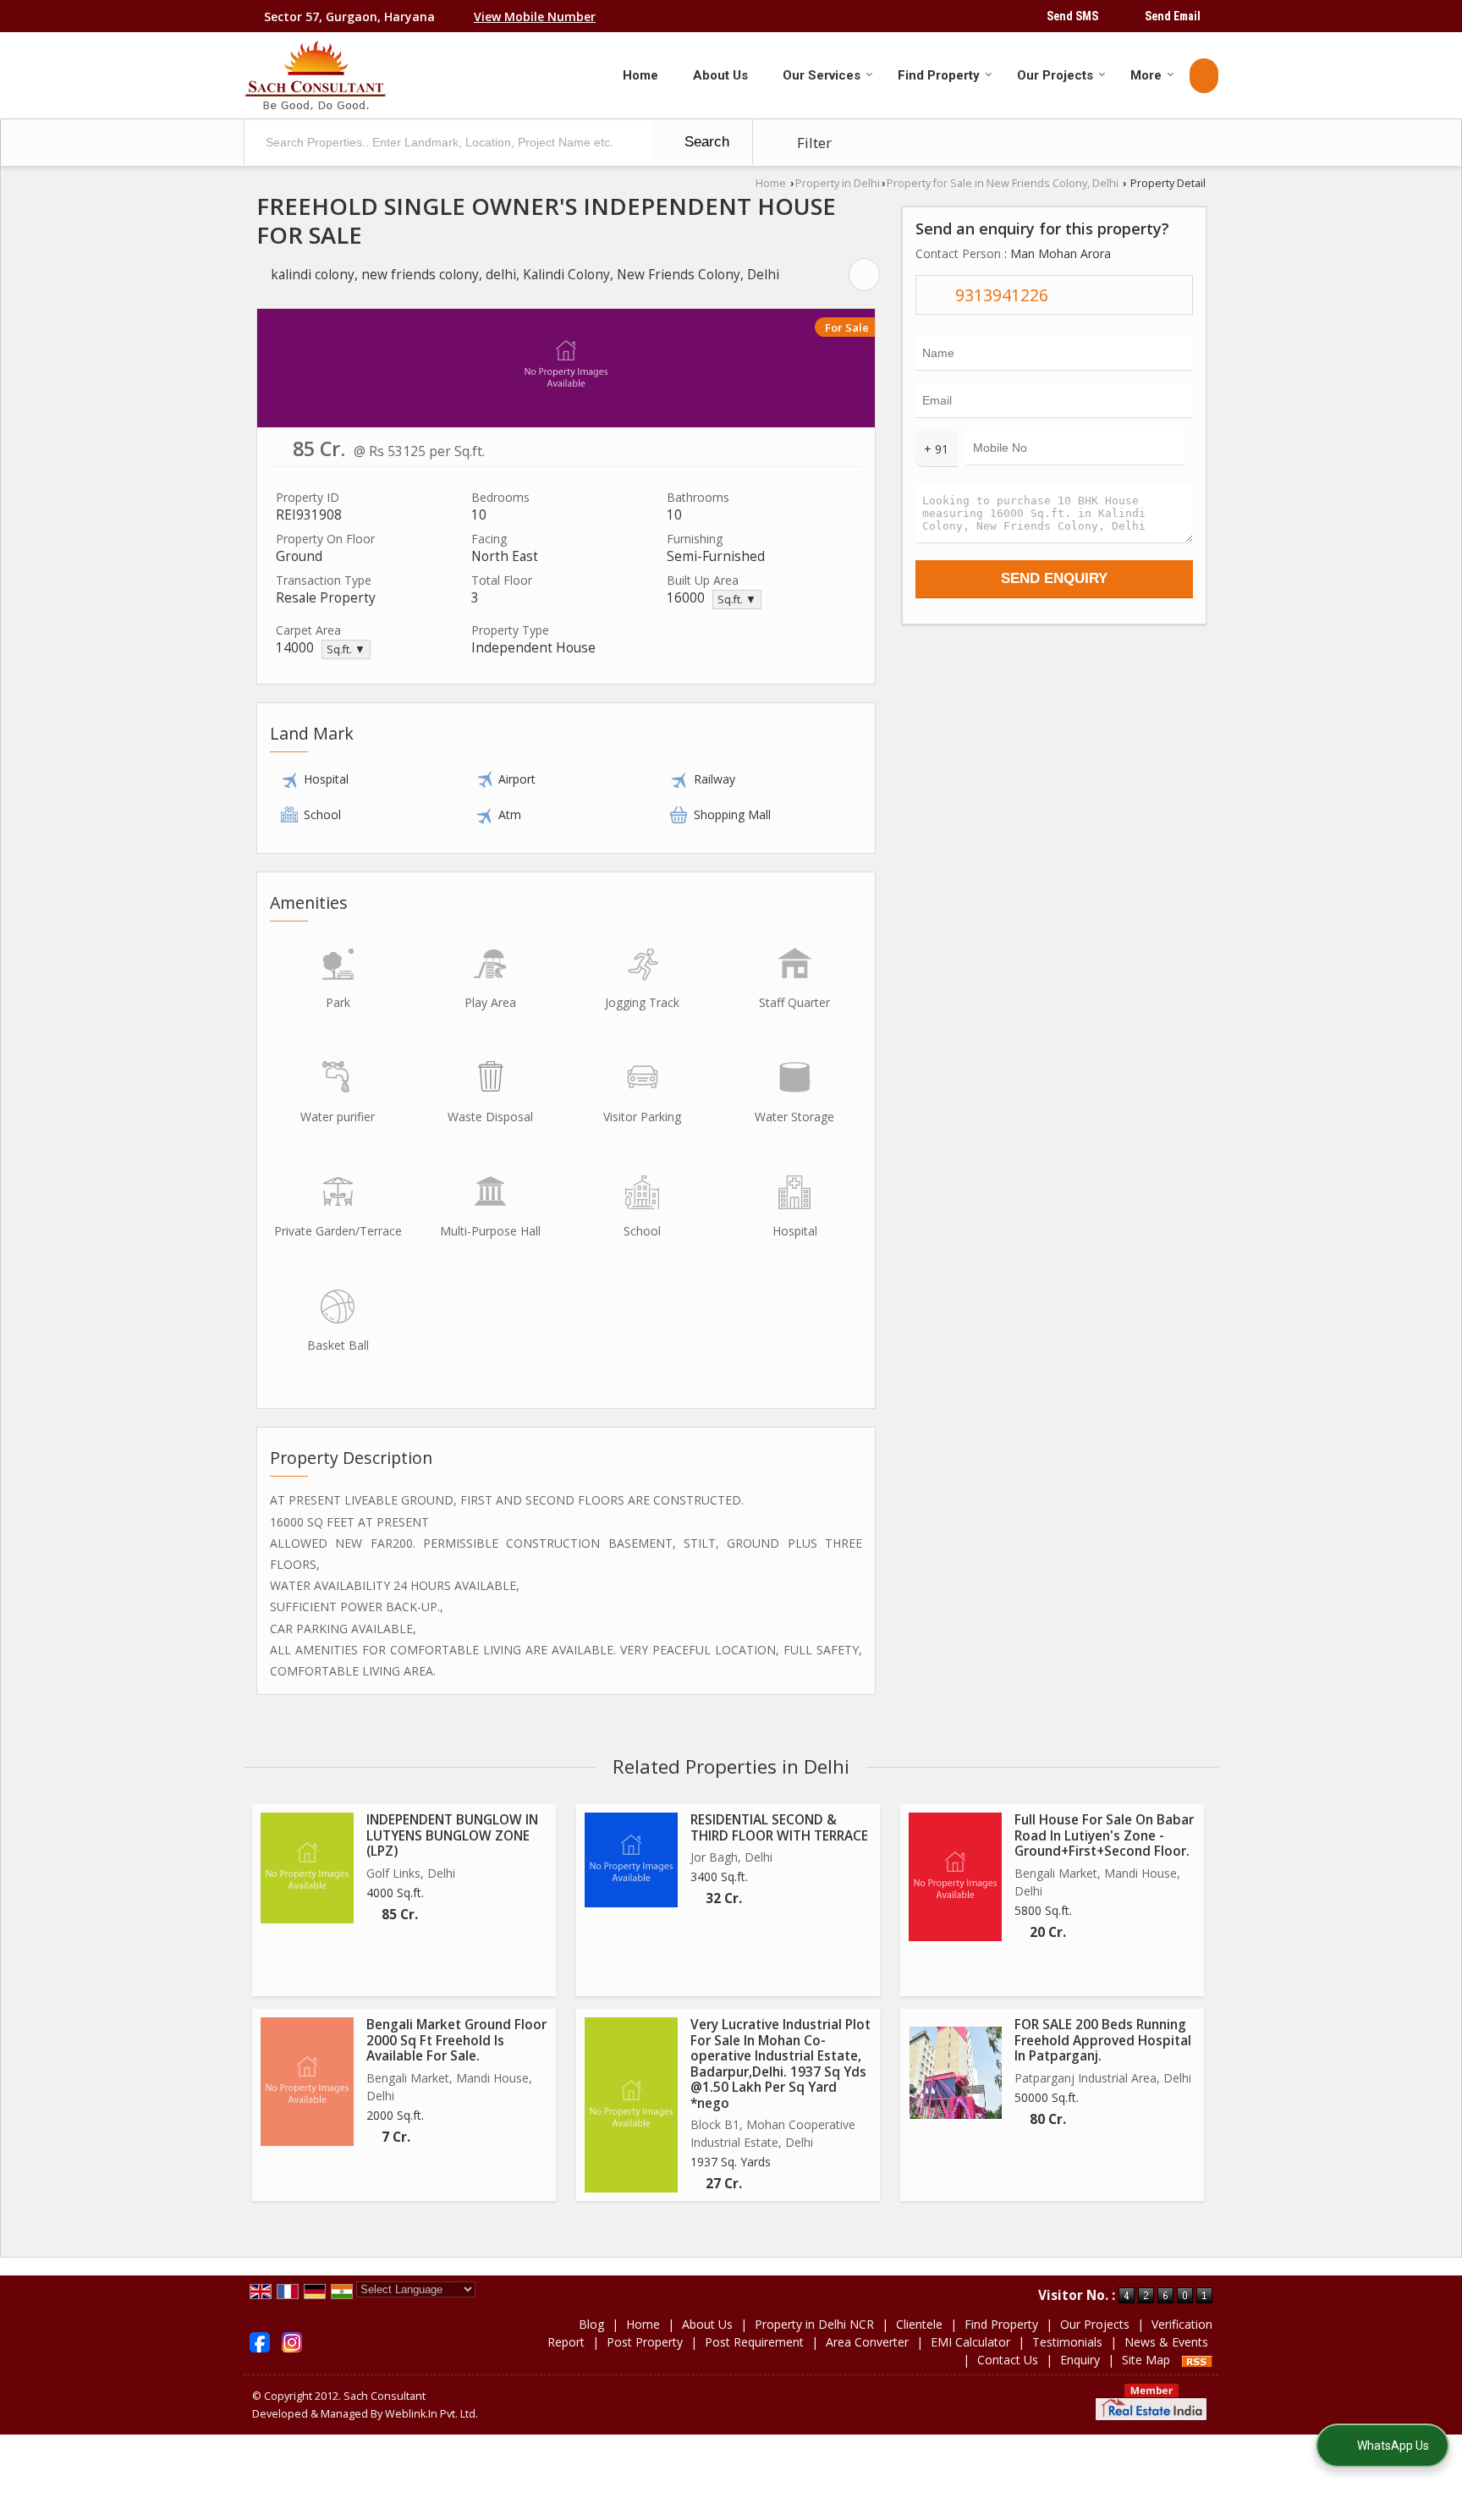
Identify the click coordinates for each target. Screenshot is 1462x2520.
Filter (813, 143)
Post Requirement (754, 2342)
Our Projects (1055, 75)
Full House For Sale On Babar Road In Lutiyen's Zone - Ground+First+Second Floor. (1104, 1835)
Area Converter (867, 2342)
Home (640, 75)
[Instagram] (292, 2341)
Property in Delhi (838, 183)
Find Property (939, 75)
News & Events (1166, 2342)
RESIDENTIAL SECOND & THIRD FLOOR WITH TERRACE (779, 1827)
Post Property (645, 2342)
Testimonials (1067, 2342)
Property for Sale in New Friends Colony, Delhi (1003, 183)
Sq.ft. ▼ (737, 600)
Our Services (822, 75)
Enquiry (1080, 2360)
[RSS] (1197, 2360)
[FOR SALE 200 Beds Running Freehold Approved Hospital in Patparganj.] (956, 2073)
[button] (535, 17)
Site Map (1146, 2360)
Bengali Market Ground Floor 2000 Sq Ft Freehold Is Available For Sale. (456, 2040)
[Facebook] (260, 2341)
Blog (591, 2324)
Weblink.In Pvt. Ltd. (431, 2414)
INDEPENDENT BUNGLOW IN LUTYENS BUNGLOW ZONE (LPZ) (452, 1835)
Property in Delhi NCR (814, 2324)
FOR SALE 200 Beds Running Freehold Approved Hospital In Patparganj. (1103, 2040)
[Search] (1204, 76)
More (1146, 75)
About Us (720, 75)
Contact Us (1008, 2360)
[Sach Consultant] (316, 75)
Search (705, 142)
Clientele (919, 2324)
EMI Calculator (970, 2342)
